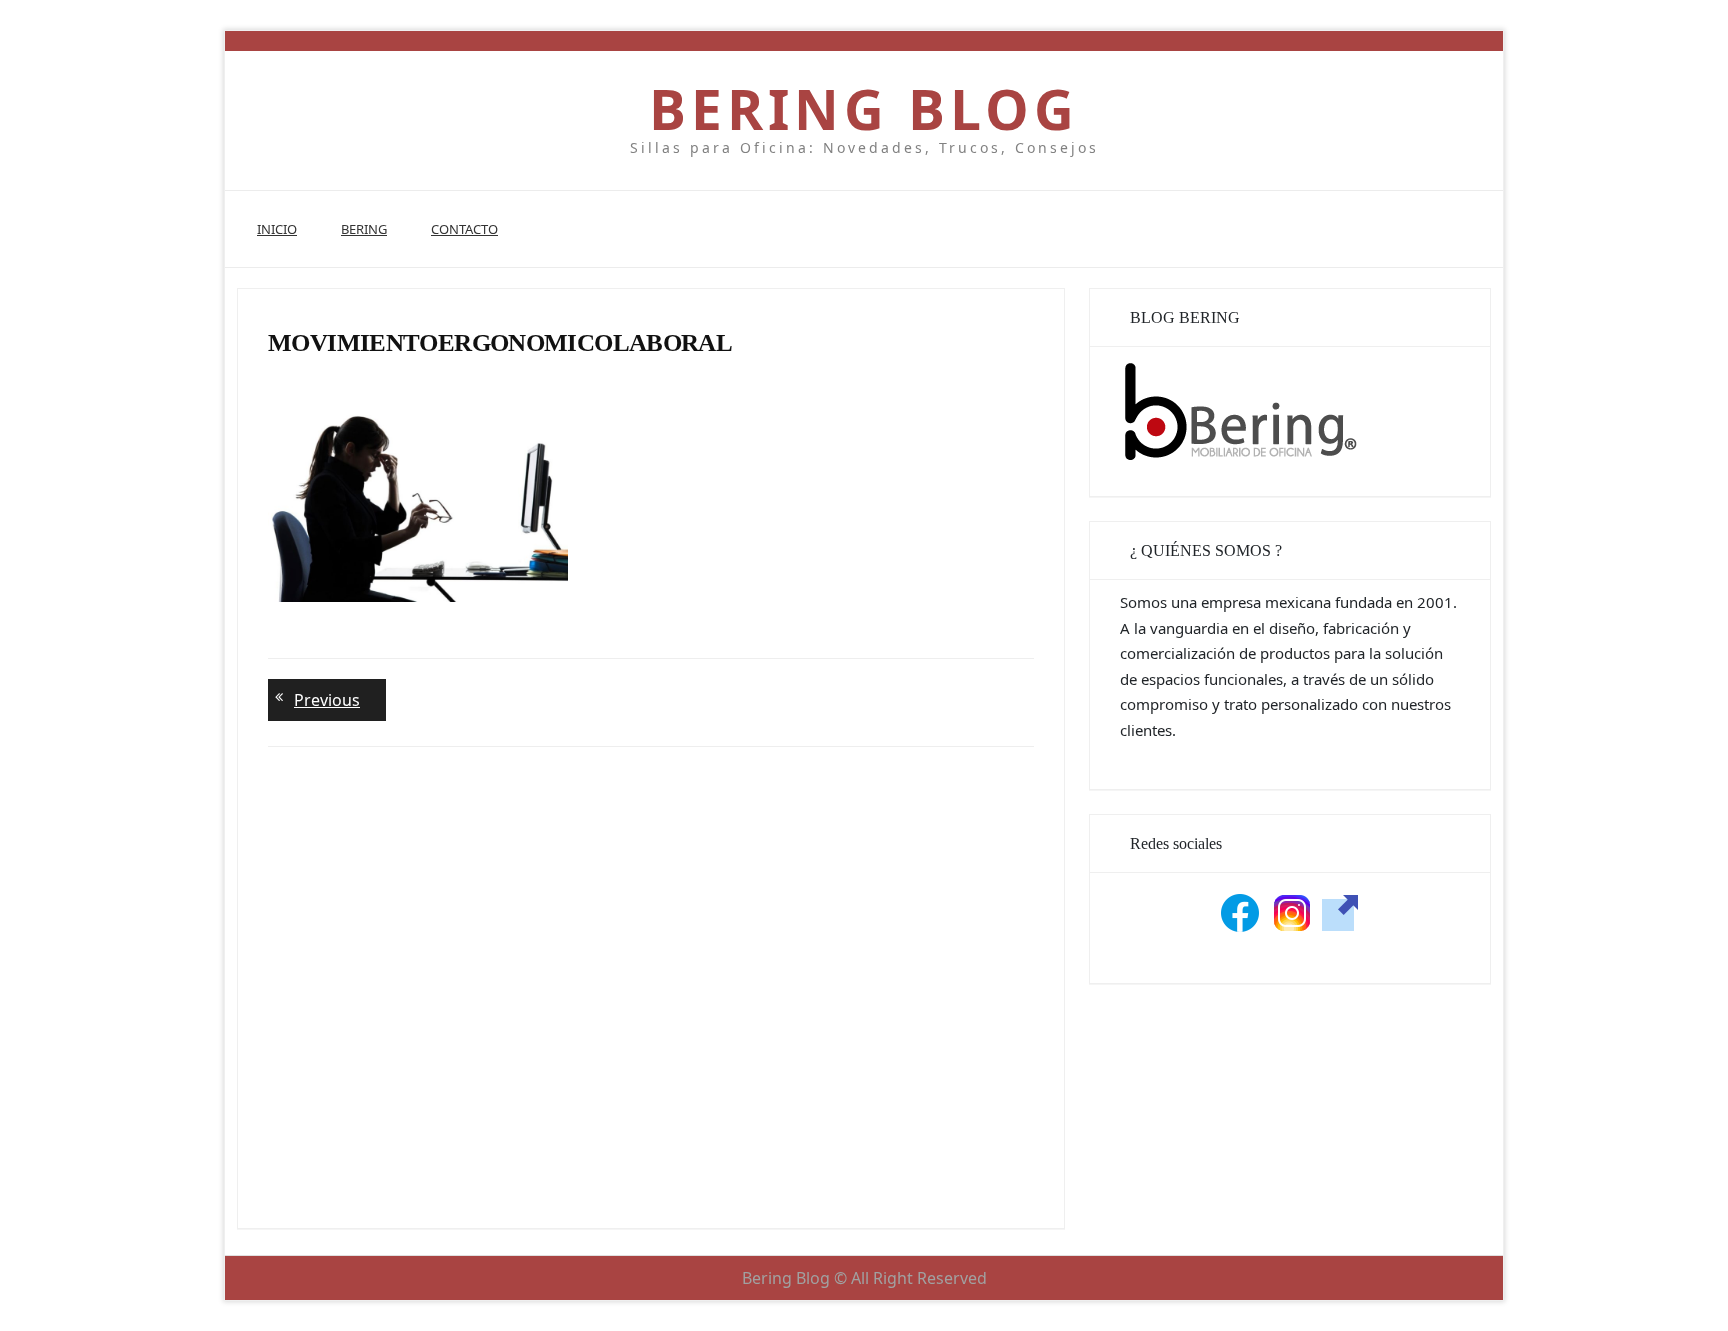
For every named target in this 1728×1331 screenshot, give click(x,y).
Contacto (464, 229)
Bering (364, 229)
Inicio (277, 229)
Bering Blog (864, 108)
